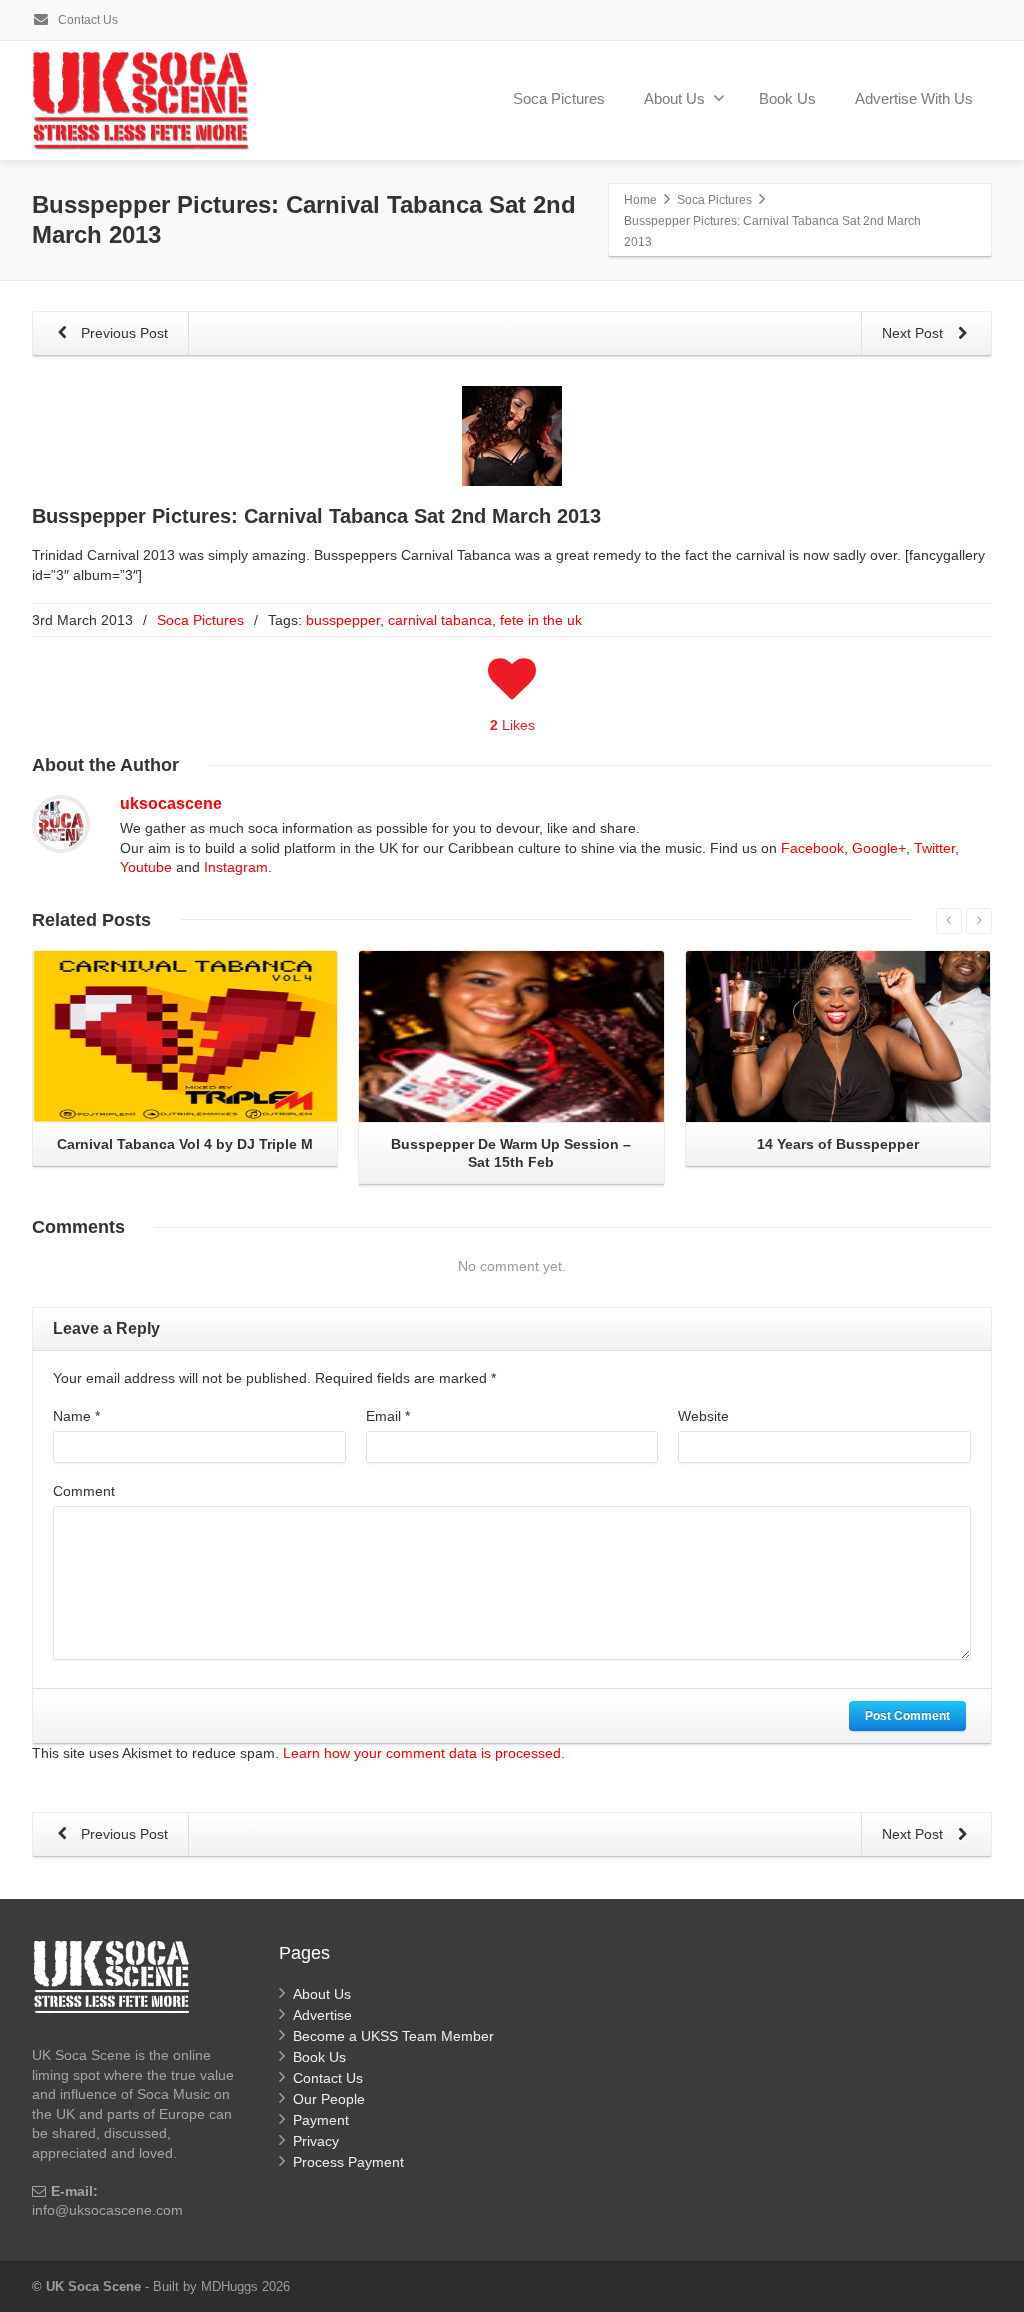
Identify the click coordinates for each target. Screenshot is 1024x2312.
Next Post (914, 333)
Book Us (787, 98)
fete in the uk (541, 620)
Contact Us (86, 20)
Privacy (316, 2141)
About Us (674, 98)
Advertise (322, 2015)
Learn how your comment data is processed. (424, 1753)
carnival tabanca (440, 620)
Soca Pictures (559, 98)
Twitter (934, 848)
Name (76, 1416)
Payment (321, 2120)
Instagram (236, 867)
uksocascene (171, 803)
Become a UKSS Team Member (393, 2036)
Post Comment (907, 1716)
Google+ (879, 848)
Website (703, 1416)
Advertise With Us (914, 98)
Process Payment (348, 2162)
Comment (84, 1491)
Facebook (812, 848)
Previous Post (122, 333)
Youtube (146, 867)
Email (388, 1416)
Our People (329, 2099)
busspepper (343, 620)
